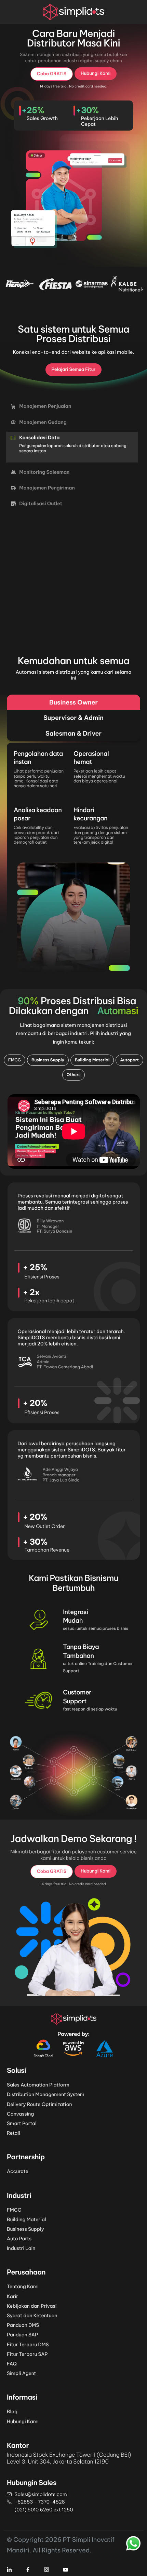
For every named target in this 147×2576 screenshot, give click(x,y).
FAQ (12, 2364)
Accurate (18, 2171)
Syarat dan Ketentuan (32, 2316)
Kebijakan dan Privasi (32, 2306)
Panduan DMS (23, 2325)
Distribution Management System (46, 2094)
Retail (14, 2133)
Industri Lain (21, 2248)
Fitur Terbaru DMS (28, 2345)
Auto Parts (19, 2239)
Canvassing (20, 2114)
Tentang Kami (23, 2286)
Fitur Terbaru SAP (27, 2354)
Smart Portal (22, 2123)
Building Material (26, 2219)
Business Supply (25, 2229)
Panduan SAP (22, 2335)
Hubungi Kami (23, 2421)
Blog (12, 2412)
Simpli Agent (22, 2373)
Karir (12, 2296)
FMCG (14, 2210)
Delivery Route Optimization (39, 2104)
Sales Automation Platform (38, 2085)
